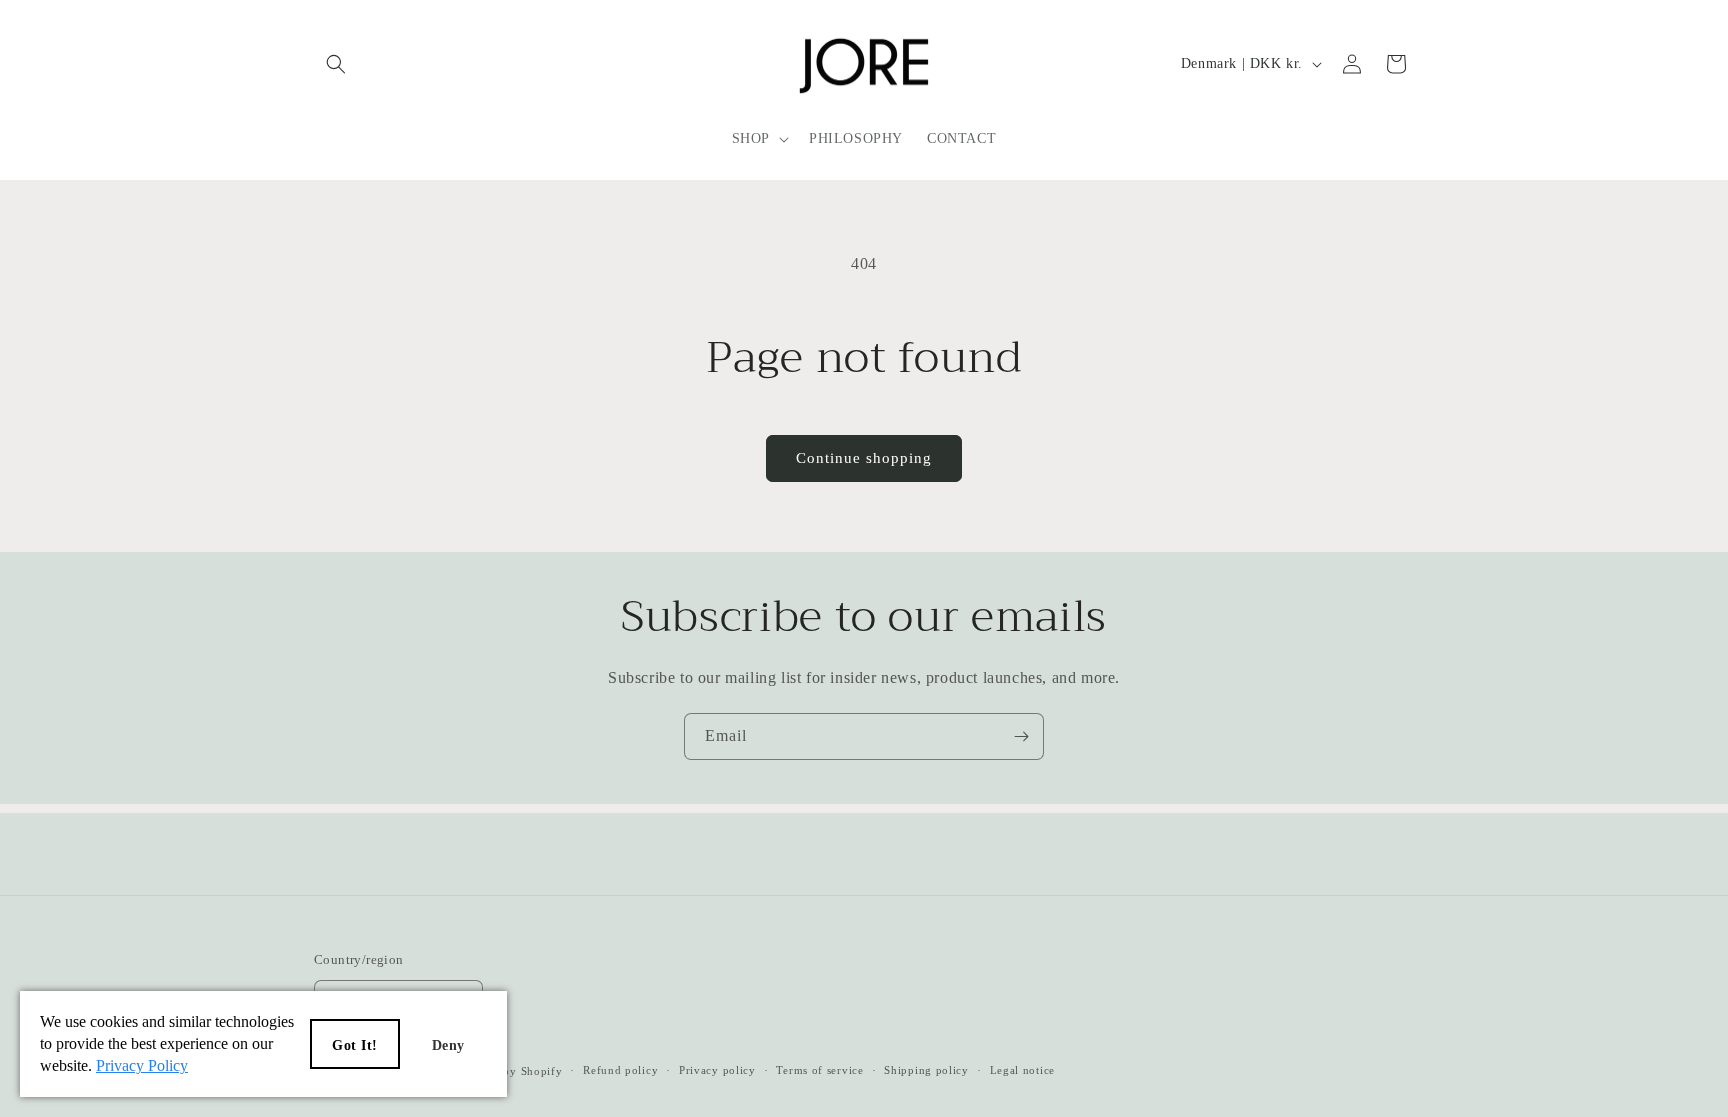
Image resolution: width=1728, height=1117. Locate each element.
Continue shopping (864, 458)
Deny (448, 1045)
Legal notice (1022, 1070)
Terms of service (819, 1070)
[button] (336, 64)
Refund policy (620, 1070)
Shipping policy (926, 1070)
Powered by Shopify (509, 1071)
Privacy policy (717, 1070)
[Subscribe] (1021, 736)
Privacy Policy (142, 1065)
